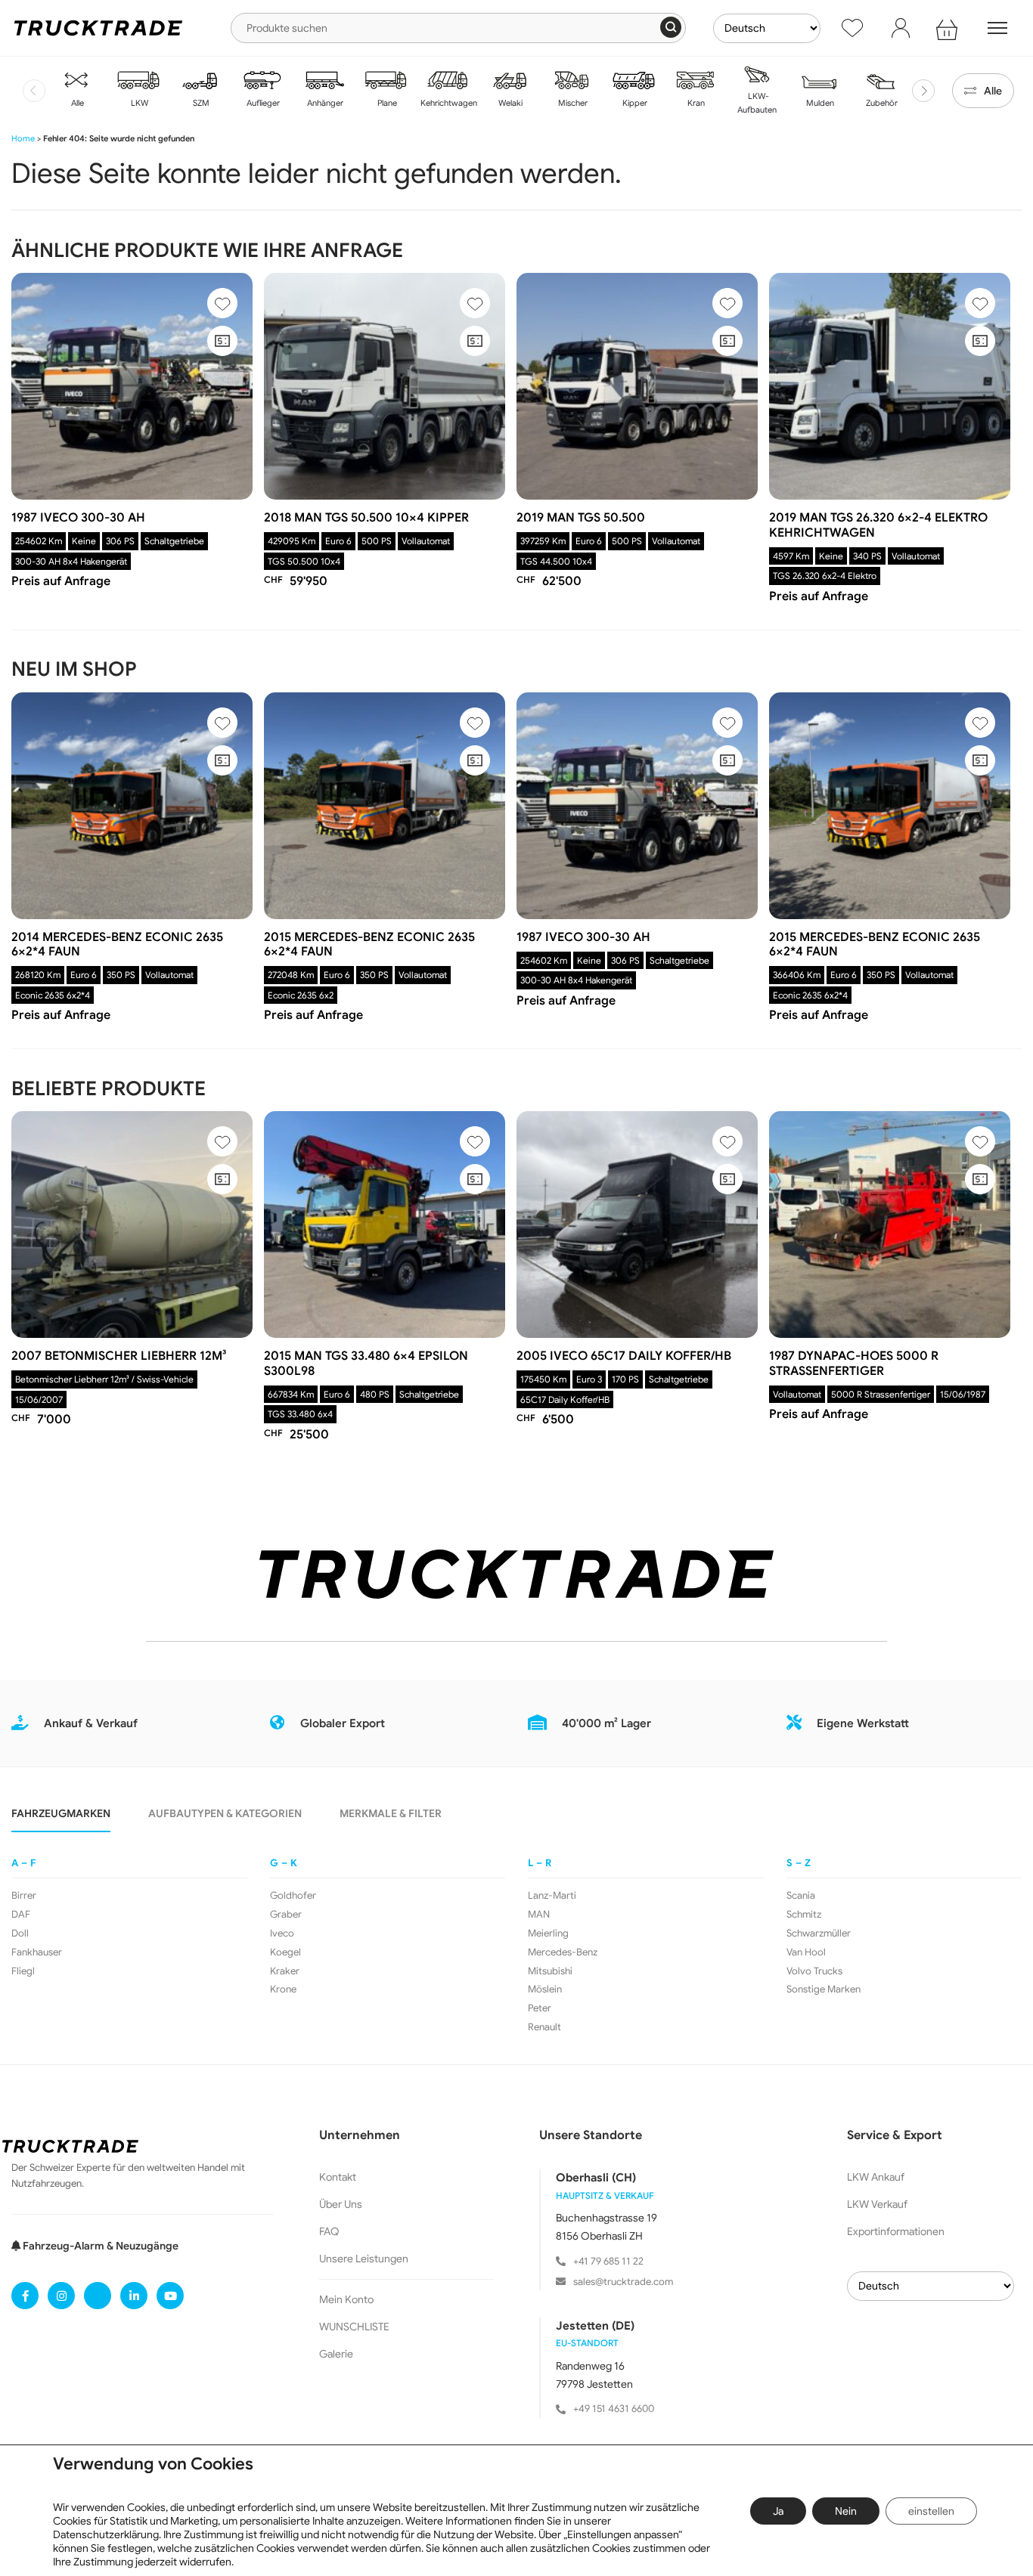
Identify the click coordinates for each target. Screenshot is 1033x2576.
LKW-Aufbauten (757, 103)
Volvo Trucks (814, 1971)
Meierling (548, 1934)
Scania (801, 1896)
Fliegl (23, 1971)
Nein (846, 2511)
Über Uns (341, 2204)
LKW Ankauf (876, 2177)
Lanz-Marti (552, 1896)
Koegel (285, 1952)
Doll (20, 1934)
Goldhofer (293, 1896)
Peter (540, 2008)
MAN (539, 1915)
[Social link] (25, 2296)
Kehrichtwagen (448, 103)
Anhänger (324, 103)
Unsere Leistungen (364, 2259)
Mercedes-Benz (563, 1952)
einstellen (931, 2511)
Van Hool (806, 1952)
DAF (21, 1915)
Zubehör (881, 103)
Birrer (24, 1896)
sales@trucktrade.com (623, 2282)
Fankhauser (37, 1952)
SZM (200, 103)
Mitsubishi (550, 1971)
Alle (76, 103)
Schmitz (804, 1915)
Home (23, 138)
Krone (283, 1989)
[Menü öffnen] (997, 28)
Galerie (336, 2354)
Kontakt (338, 2177)
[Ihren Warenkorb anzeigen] (949, 28)
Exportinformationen (896, 2231)
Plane (386, 103)
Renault (544, 2027)
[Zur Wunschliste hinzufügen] (222, 303)
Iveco (282, 1934)
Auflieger (262, 103)
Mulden (819, 103)
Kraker (285, 1971)
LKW (138, 103)
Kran (695, 103)
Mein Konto (346, 2299)
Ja (778, 2511)
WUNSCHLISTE (354, 2327)
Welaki (509, 103)
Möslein (545, 1989)
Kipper (634, 103)
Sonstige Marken (824, 1989)
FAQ (329, 2231)
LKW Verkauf (877, 2204)
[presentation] (34, 91)
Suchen (671, 27)
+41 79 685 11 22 (608, 2261)
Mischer (572, 103)
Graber (286, 1915)
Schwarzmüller (819, 1934)
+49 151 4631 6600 (614, 2409)
